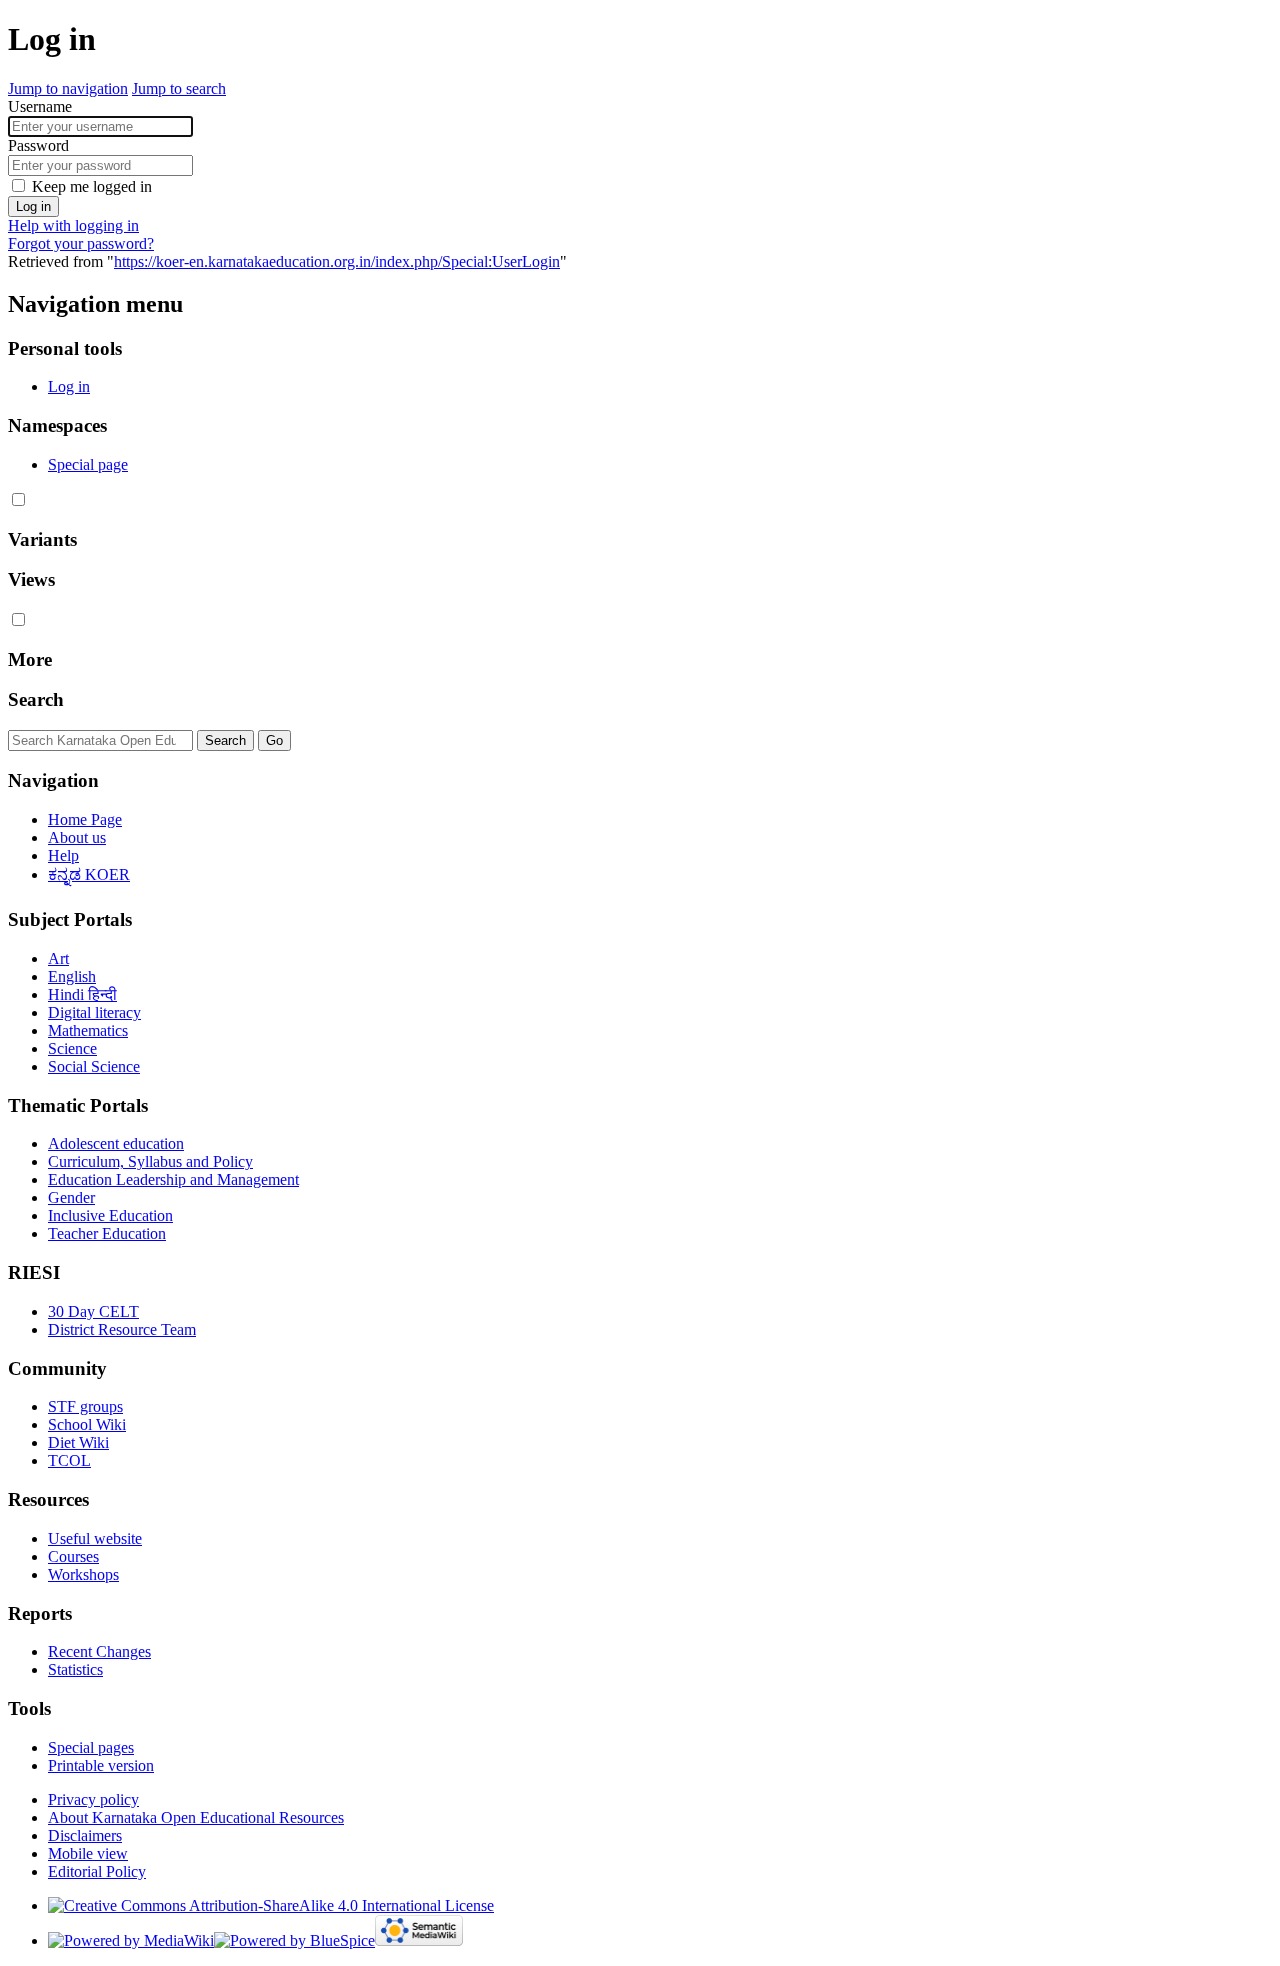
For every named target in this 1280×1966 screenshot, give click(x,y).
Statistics (75, 1669)
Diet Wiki (78, 1442)
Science (72, 1048)
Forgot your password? (81, 243)
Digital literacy (94, 1012)
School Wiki (87, 1424)
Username (40, 106)
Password (38, 145)
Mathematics (88, 1030)
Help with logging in (73, 225)
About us (77, 837)
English (72, 976)
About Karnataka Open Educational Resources (196, 1817)
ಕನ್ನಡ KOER (89, 874)
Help (63, 855)
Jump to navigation (68, 88)
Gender (71, 1197)
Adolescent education (116, 1143)
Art (58, 958)
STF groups (85, 1406)
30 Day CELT (93, 1311)
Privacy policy (93, 1799)
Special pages (91, 1747)
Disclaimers (85, 1835)
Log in (33, 206)
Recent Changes (99, 1651)
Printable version (101, 1765)
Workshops (83, 1574)
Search (36, 699)
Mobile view (88, 1853)
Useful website (95, 1538)
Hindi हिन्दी (82, 994)
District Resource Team (122, 1329)
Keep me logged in (92, 186)
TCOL (69, 1460)
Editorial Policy (97, 1871)
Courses (73, 1556)
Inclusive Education (110, 1215)
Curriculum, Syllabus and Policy (150, 1161)
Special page (88, 464)
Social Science (94, 1066)
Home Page (85, 819)
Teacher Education (107, 1233)
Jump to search (179, 88)
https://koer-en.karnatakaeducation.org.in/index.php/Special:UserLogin (337, 261)
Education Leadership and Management (173, 1179)
